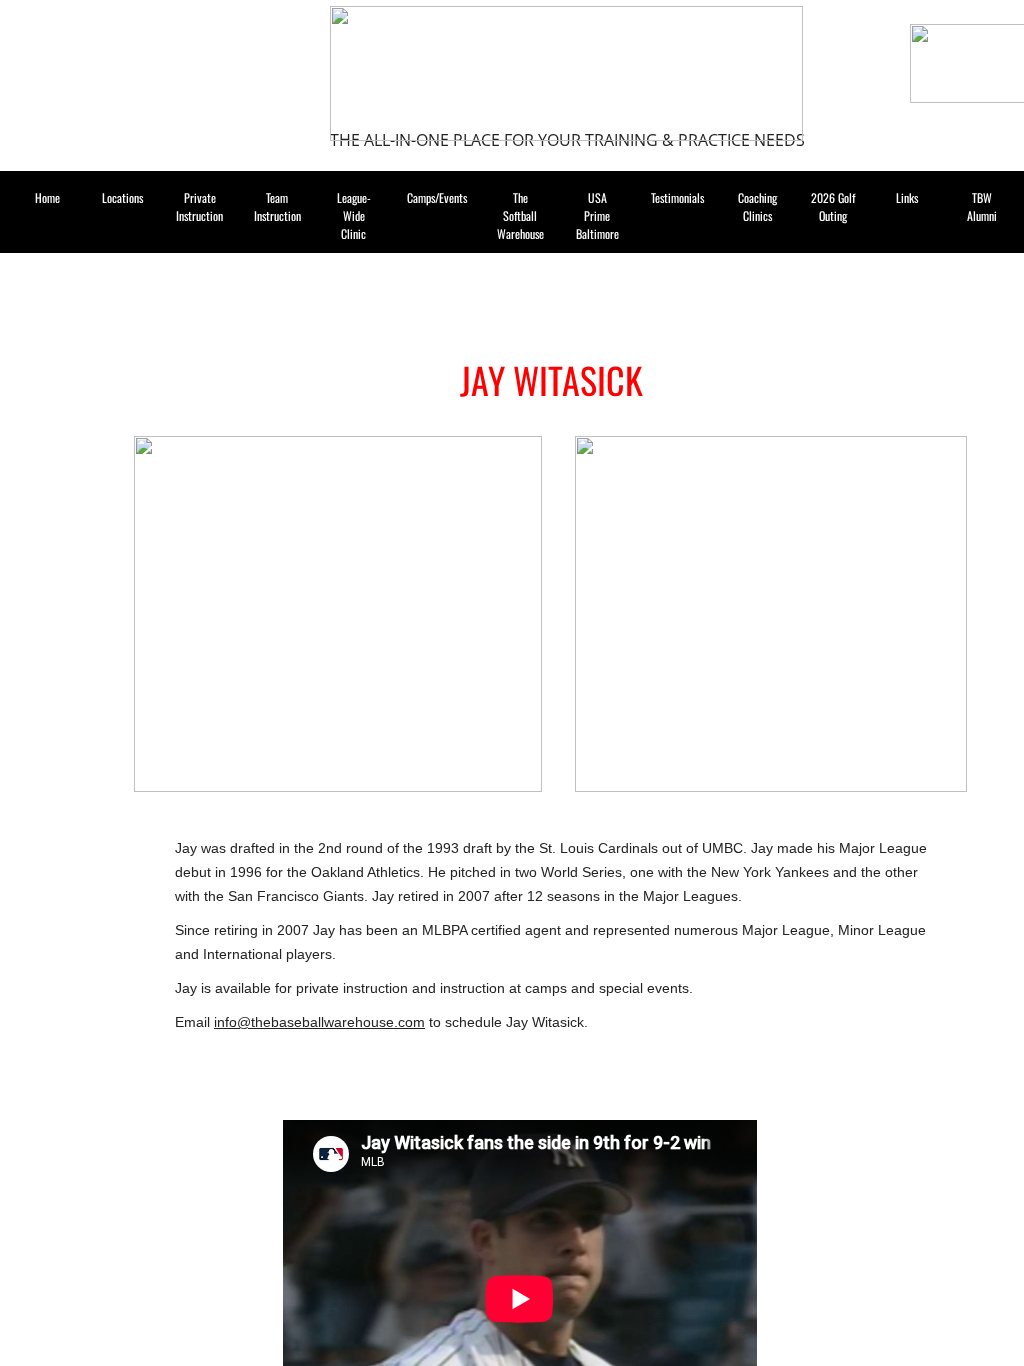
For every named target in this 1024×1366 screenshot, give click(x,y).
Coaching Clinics (757, 206)
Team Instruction (277, 206)
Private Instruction (199, 206)
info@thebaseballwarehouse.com (319, 1022)
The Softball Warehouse (520, 215)
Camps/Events (437, 197)
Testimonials (677, 197)
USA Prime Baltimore (597, 215)
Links (907, 197)
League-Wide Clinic (354, 215)
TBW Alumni (982, 206)
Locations (122, 197)
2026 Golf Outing (833, 206)
